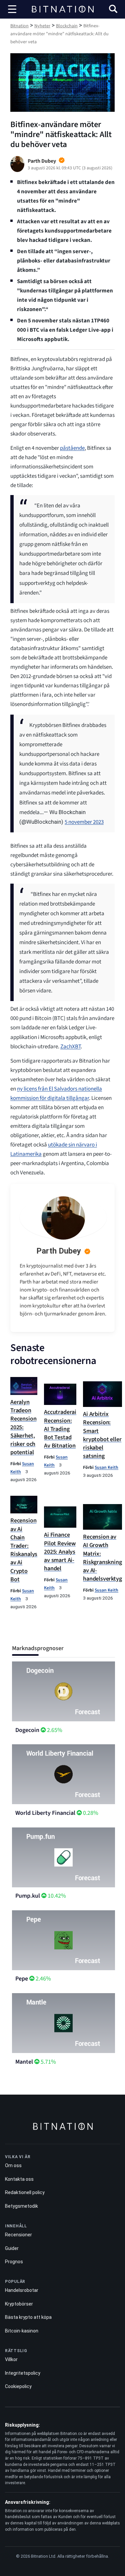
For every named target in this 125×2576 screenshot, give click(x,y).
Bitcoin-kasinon (22, 2331)
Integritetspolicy (23, 2373)
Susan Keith (106, 1467)
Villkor (11, 2359)
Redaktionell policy (25, 2192)
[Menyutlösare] (12, 9)
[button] (113, 10)
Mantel (24, 2062)
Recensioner (18, 2235)
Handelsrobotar (22, 2290)
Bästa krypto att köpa (28, 2317)
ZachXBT (70, 1047)
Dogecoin (27, 1730)
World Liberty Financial (45, 1813)
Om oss (13, 2165)
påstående (72, 448)
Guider (12, 2248)
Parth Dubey (59, 1251)
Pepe (22, 1979)
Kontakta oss (19, 2179)
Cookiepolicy (18, 2386)
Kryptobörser (19, 2304)
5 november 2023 (84, 822)
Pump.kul (28, 1896)
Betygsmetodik (21, 2206)
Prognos (14, 2262)
